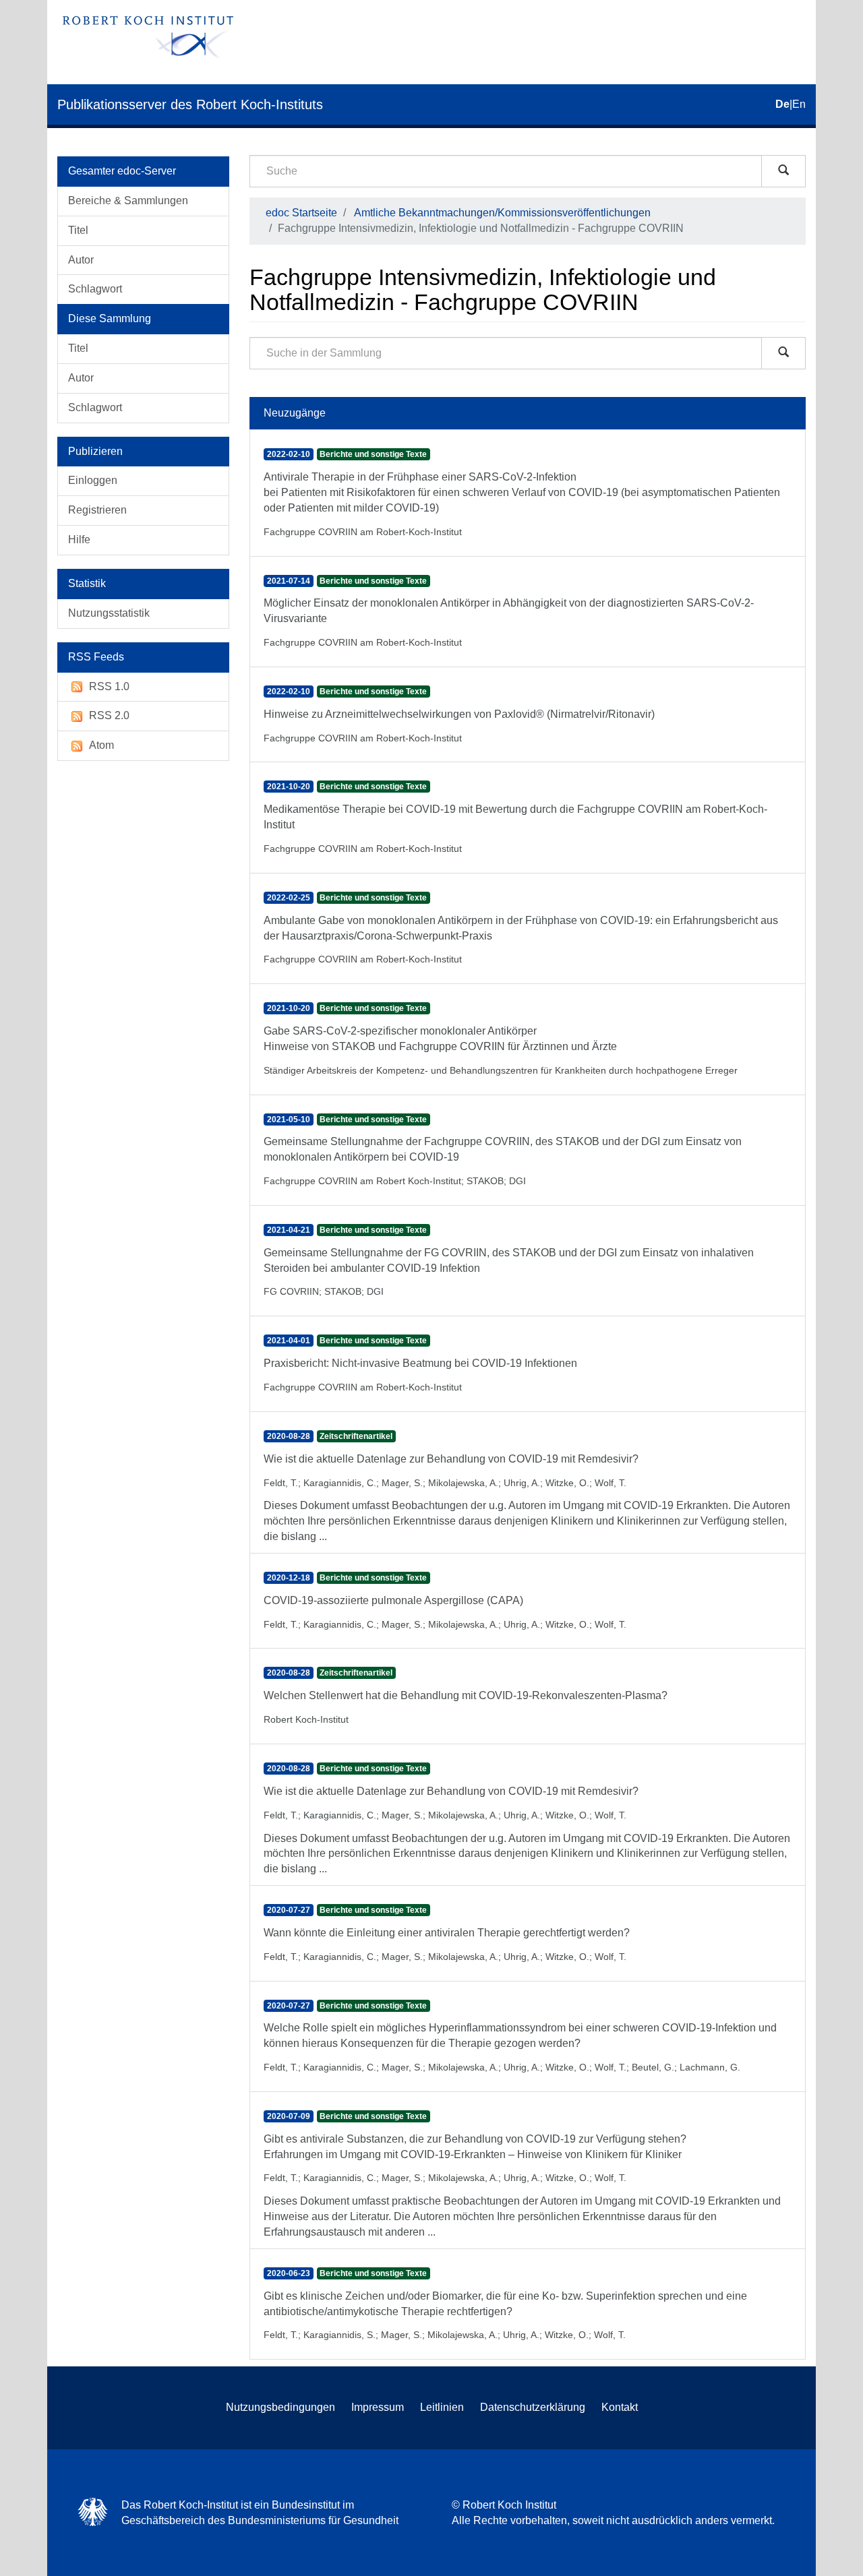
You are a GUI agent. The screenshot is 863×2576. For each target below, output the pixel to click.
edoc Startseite (301, 213)
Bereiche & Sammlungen (128, 201)
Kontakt (620, 2407)
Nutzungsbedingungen (280, 2407)
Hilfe (79, 540)
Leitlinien (442, 2407)
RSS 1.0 (109, 686)
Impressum (378, 2407)
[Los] (783, 171)
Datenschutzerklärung (533, 2407)
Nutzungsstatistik (109, 613)
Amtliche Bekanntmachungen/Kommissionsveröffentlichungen (502, 213)
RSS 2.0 (109, 715)
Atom (101, 745)
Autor (81, 260)
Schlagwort (95, 289)
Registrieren (97, 510)
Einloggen (93, 480)
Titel (78, 230)
